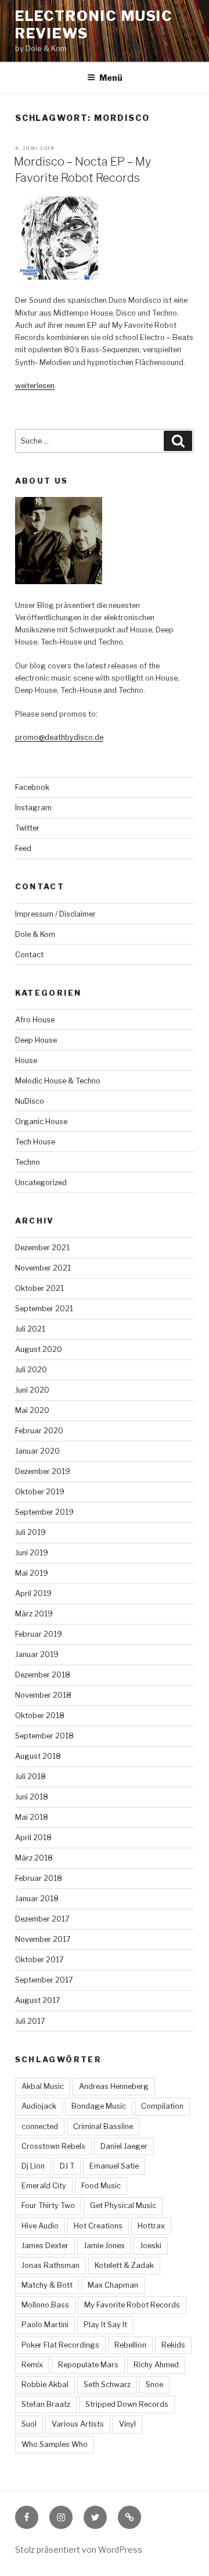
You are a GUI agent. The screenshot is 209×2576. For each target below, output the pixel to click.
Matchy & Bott (47, 2285)
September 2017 (44, 1980)
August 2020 (39, 1349)
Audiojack (39, 2106)
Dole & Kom (35, 934)
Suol (29, 2424)
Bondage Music (99, 2106)
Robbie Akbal (45, 2384)
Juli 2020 (31, 1370)
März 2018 (34, 1858)
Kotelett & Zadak (124, 2265)
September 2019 (44, 1512)
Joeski (151, 2246)
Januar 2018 (37, 1899)
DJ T (67, 2166)
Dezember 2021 (42, 1248)
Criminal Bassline (103, 2126)
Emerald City (44, 2186)
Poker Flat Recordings (60, 2345)
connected (40, 2126)
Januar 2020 (37, 1451)
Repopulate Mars (88, 2365)
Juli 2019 (30, 1532)
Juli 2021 (30, 1329)
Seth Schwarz (107, 2384)
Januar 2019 (37, 1654)
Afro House (35, 1020)
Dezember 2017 (42, 1919)
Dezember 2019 (43, 1471)
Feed (23, 848)
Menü (111, 78)
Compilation (162, 2106)
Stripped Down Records (127, 2404)
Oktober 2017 (39, 1960)
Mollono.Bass (45, 2305)
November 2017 (43, 1939)
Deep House (36, 1040)
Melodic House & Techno (58, 1081)
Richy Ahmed (156, 2365)
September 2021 (44, 1309)
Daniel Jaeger (124, 2146)
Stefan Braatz (46, 2404)
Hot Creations (98, 2226)
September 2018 (44, 1736)
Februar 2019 (39, 1634)
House (26, 1060)
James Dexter (45, 2246)
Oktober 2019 (40, 1492)
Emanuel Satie (114, 2166)
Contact (29, 955)
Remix (32, 2365)
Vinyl (127, 2424)
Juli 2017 (30, 2021)
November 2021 (43, 1268)
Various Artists (78, 2424)
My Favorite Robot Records (132, 2305)
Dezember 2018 (43, 1675)
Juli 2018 (30, 1777)
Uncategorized (41, 1183)
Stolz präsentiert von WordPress (79, 2550)
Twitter (27, 828)
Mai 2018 (32, 1817)
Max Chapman (113, 2285)
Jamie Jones (104, 2246)
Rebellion (130, 2345)
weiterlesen (35, 386)
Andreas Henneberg (114, 2086)
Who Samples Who (55, 2444)
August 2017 (38, 2000)
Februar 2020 (39, 1431)
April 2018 (33, 1838)
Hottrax (151, 2226)
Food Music (101, 2186)
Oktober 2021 (39, 1288)
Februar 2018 (39, 1878)
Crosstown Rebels (53, 2146)
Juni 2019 (32, 1553)
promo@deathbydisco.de (59, 737)
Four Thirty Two (48, 2205)
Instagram (33, 808)
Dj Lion (33, 2166)
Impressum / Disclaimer (55, 914)
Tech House (35, 1142)
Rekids (173, 2345)
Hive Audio (40, 2226)
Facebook (32, 787)
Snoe (154, 2384)
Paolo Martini (45, 2325)
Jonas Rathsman (51, 2265)
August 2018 (38, 1756)
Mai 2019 (32, 1573)
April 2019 (33, 1593)
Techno (28, 1162)
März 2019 (34, 1614)
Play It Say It (105, 2325)
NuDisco (30, 1101)
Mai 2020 (32, 1410)
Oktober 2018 (40, 1715)
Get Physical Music (123, 2205)
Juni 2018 (32, 1797)
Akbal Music (43, 2086)
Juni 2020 (32, 1390)
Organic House (41, 1121)
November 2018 (43, 1695)
